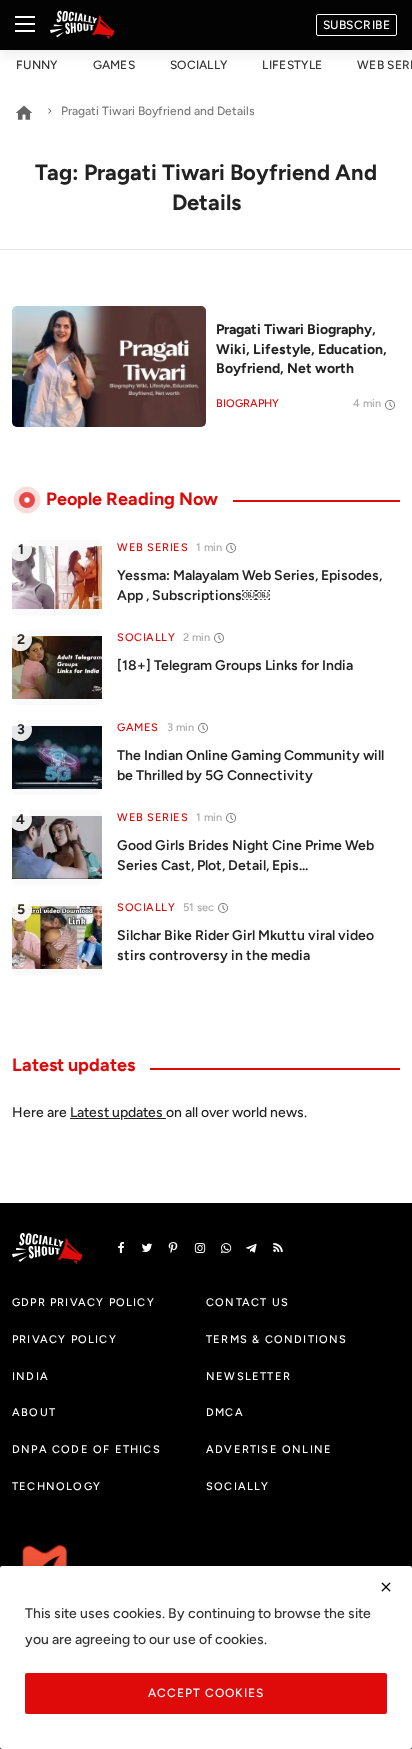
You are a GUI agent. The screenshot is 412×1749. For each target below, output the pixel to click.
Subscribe (357, 25)
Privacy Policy (64, 1339)
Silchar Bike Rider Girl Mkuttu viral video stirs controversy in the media (245, 945)
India (30, 1376)
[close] (386, 1587)
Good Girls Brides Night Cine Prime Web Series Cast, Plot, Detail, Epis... (245, 855)
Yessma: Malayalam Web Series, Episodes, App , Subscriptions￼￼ (249, 585)
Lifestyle (292, 65)
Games (114, 65)
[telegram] (252, 1248)
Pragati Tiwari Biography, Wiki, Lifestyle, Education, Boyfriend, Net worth (301, 349)
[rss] (278, 1248)
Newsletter (248, 1376)
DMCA (225, 1412)
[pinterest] (173, 1248)
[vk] (226, 1248)
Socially (198, 65)
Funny (37, 65)
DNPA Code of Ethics (86, 1449)
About (34, 1412)
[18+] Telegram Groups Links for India (235, 665)
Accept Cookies (206, 1692)
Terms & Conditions (277, 1339)
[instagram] (200, 1248)
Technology (56, 1486)
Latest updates (116, 1112)
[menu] (25, 25)
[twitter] (147, 1248)
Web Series (152, 547)
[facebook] (121, 1248)
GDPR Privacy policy (83, 1302)
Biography (247, 403)
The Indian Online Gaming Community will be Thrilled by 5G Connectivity (250, 765)
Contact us (247, 1302)
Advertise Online (269, 1449)
